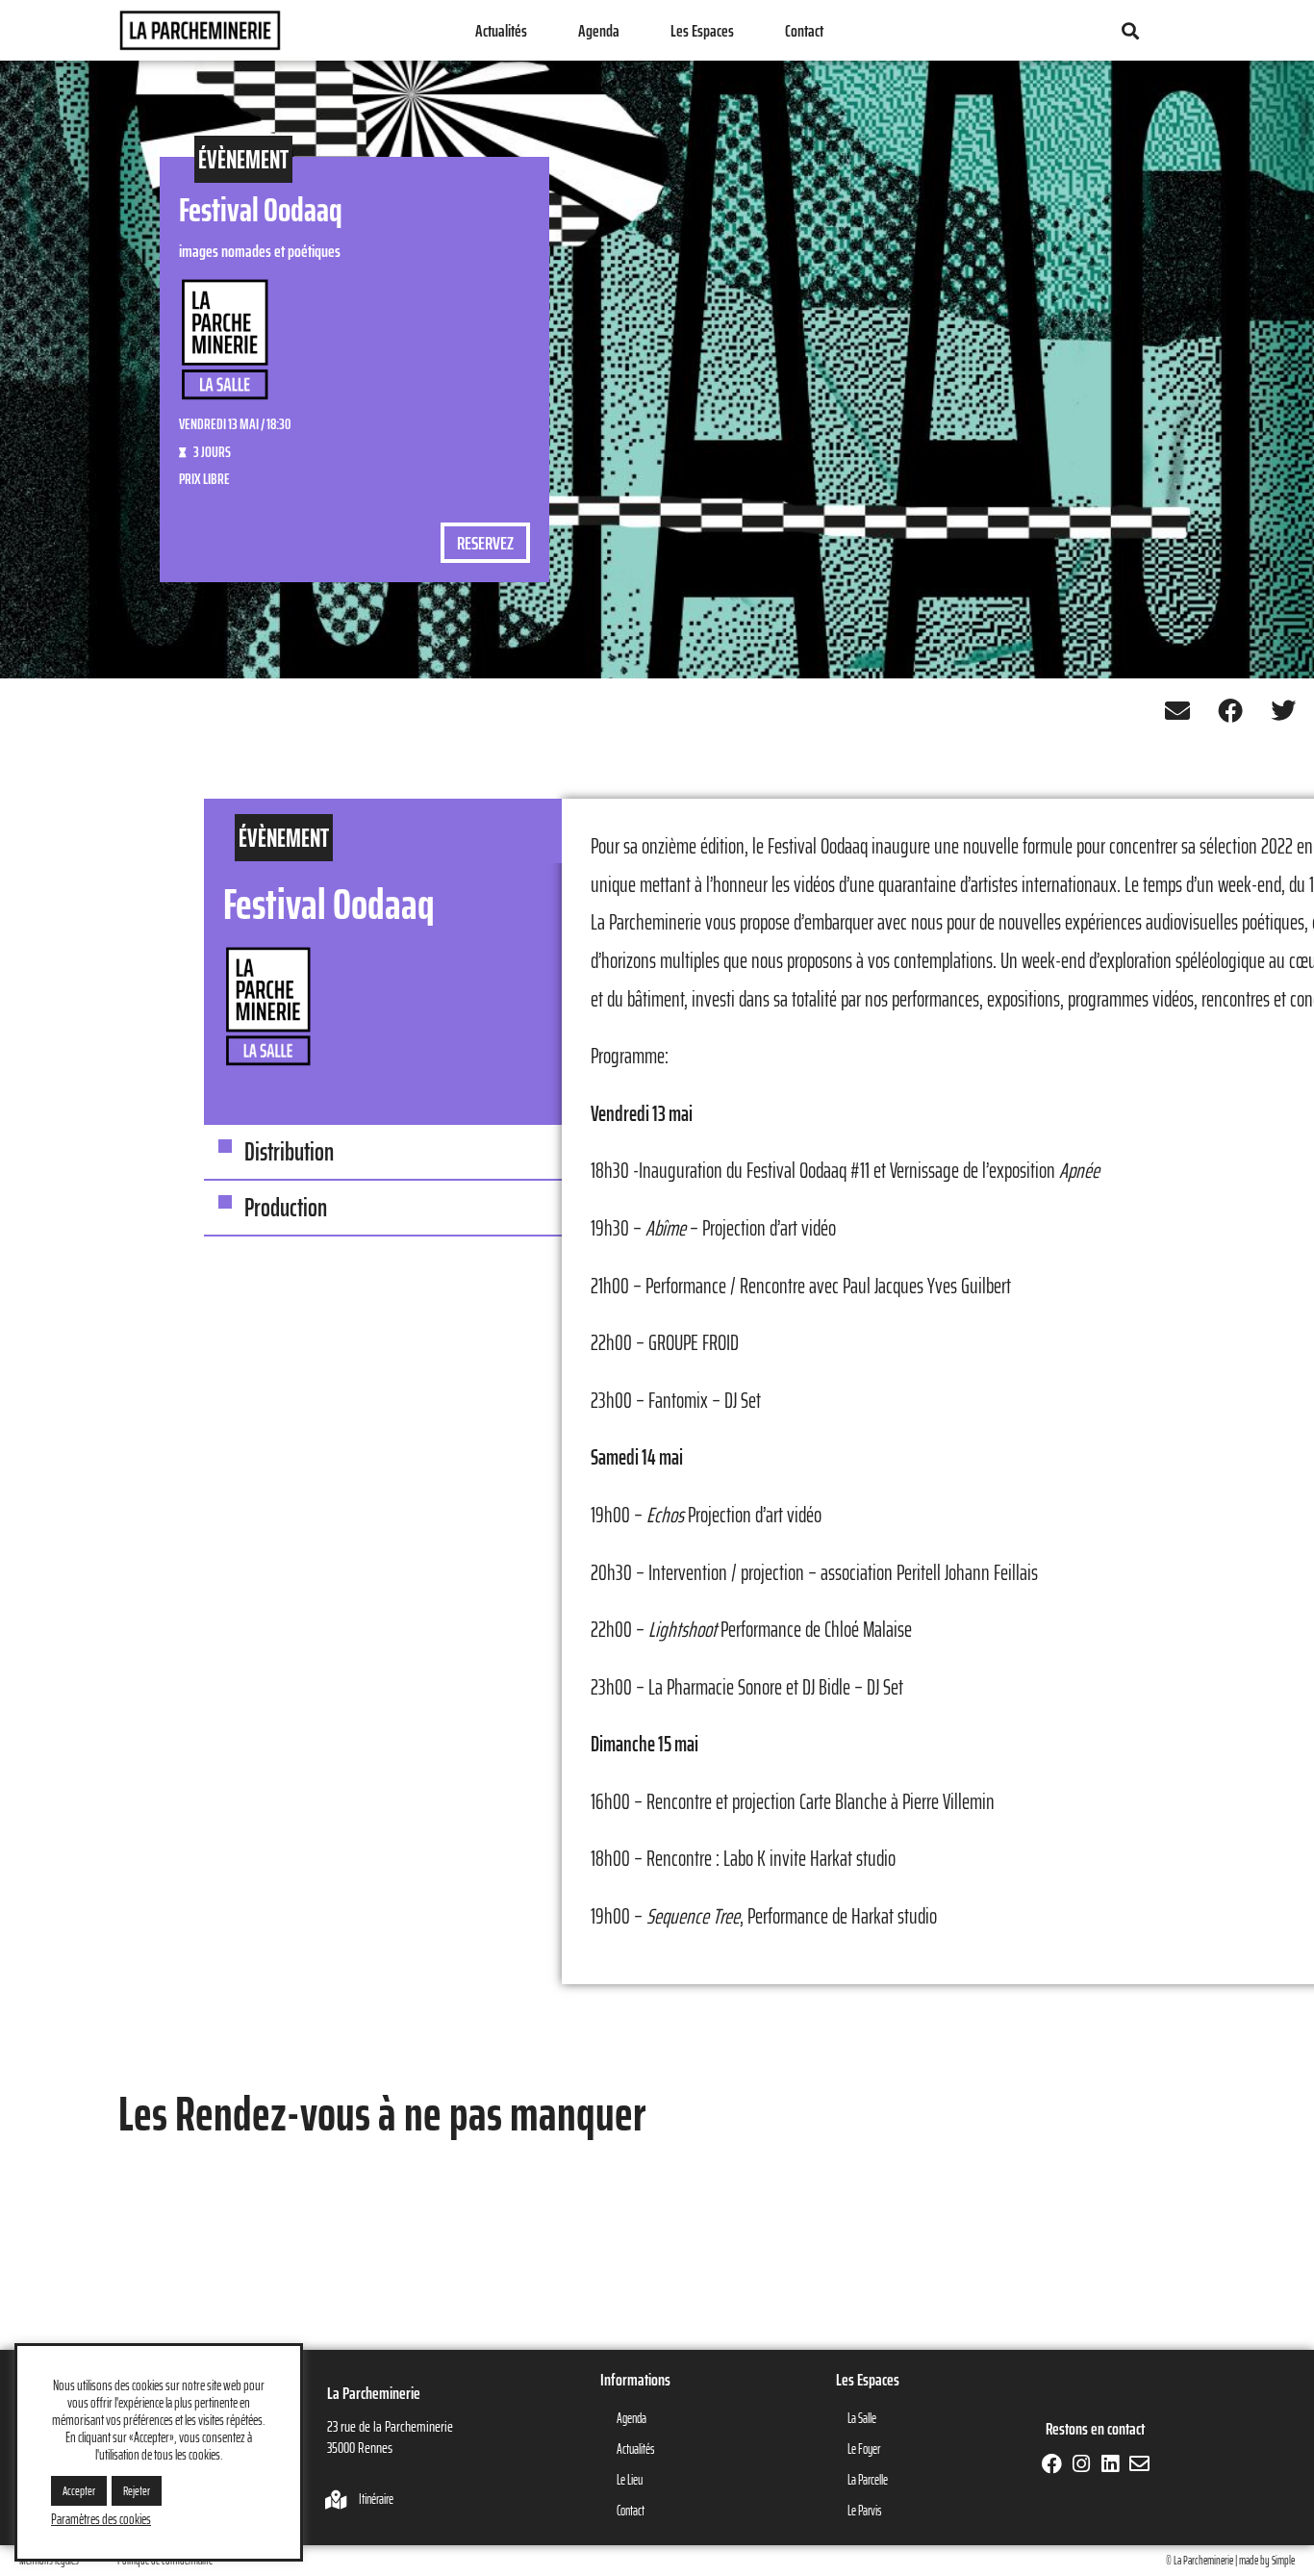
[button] (1130, 30)
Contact (804, 31)
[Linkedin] (1110, 2464)
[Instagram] (1081, 2464)
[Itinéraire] (337, 2500)
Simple (1283, 2560)
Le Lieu (630, 2480)
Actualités (501, 31)
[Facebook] (1052, 2464)
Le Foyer (864, 2449)
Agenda (599, 31)
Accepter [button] (79, 2491)
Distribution (289, 1151)
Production (286, 1207)
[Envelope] (1138, 2464)
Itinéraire (376, 2499)
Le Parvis (864, 2511)
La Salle (862, 2418)
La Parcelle (868, 2480)
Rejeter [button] (137, 2491)
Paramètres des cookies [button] (101, 2519)
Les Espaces (702, 31)
